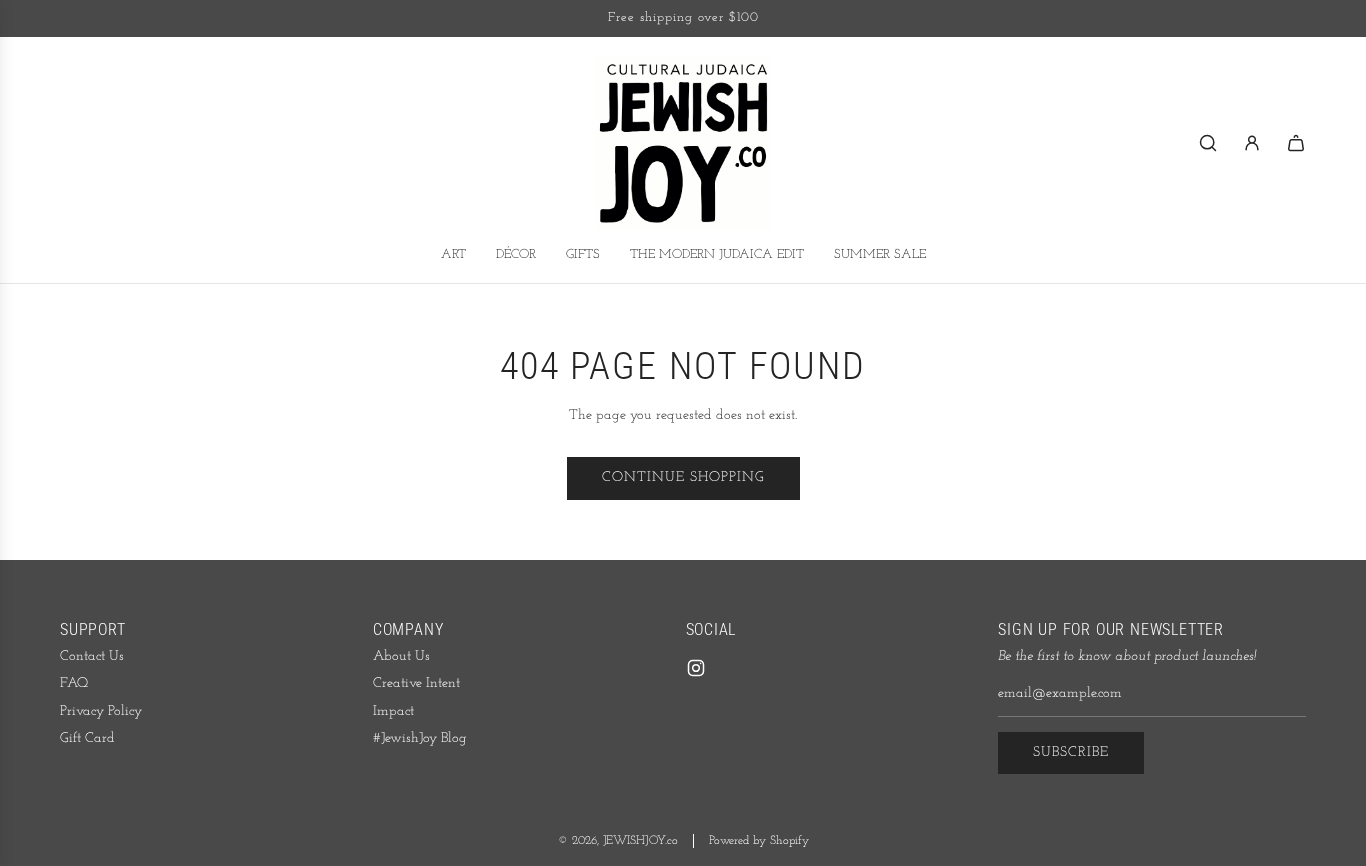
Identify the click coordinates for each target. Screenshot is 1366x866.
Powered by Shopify (759, 841)
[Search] (1208, 143)
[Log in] (1252, 143)
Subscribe (1071, 752)
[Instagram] (696, 668)
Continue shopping (683, 477)
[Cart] (1296, 143)
